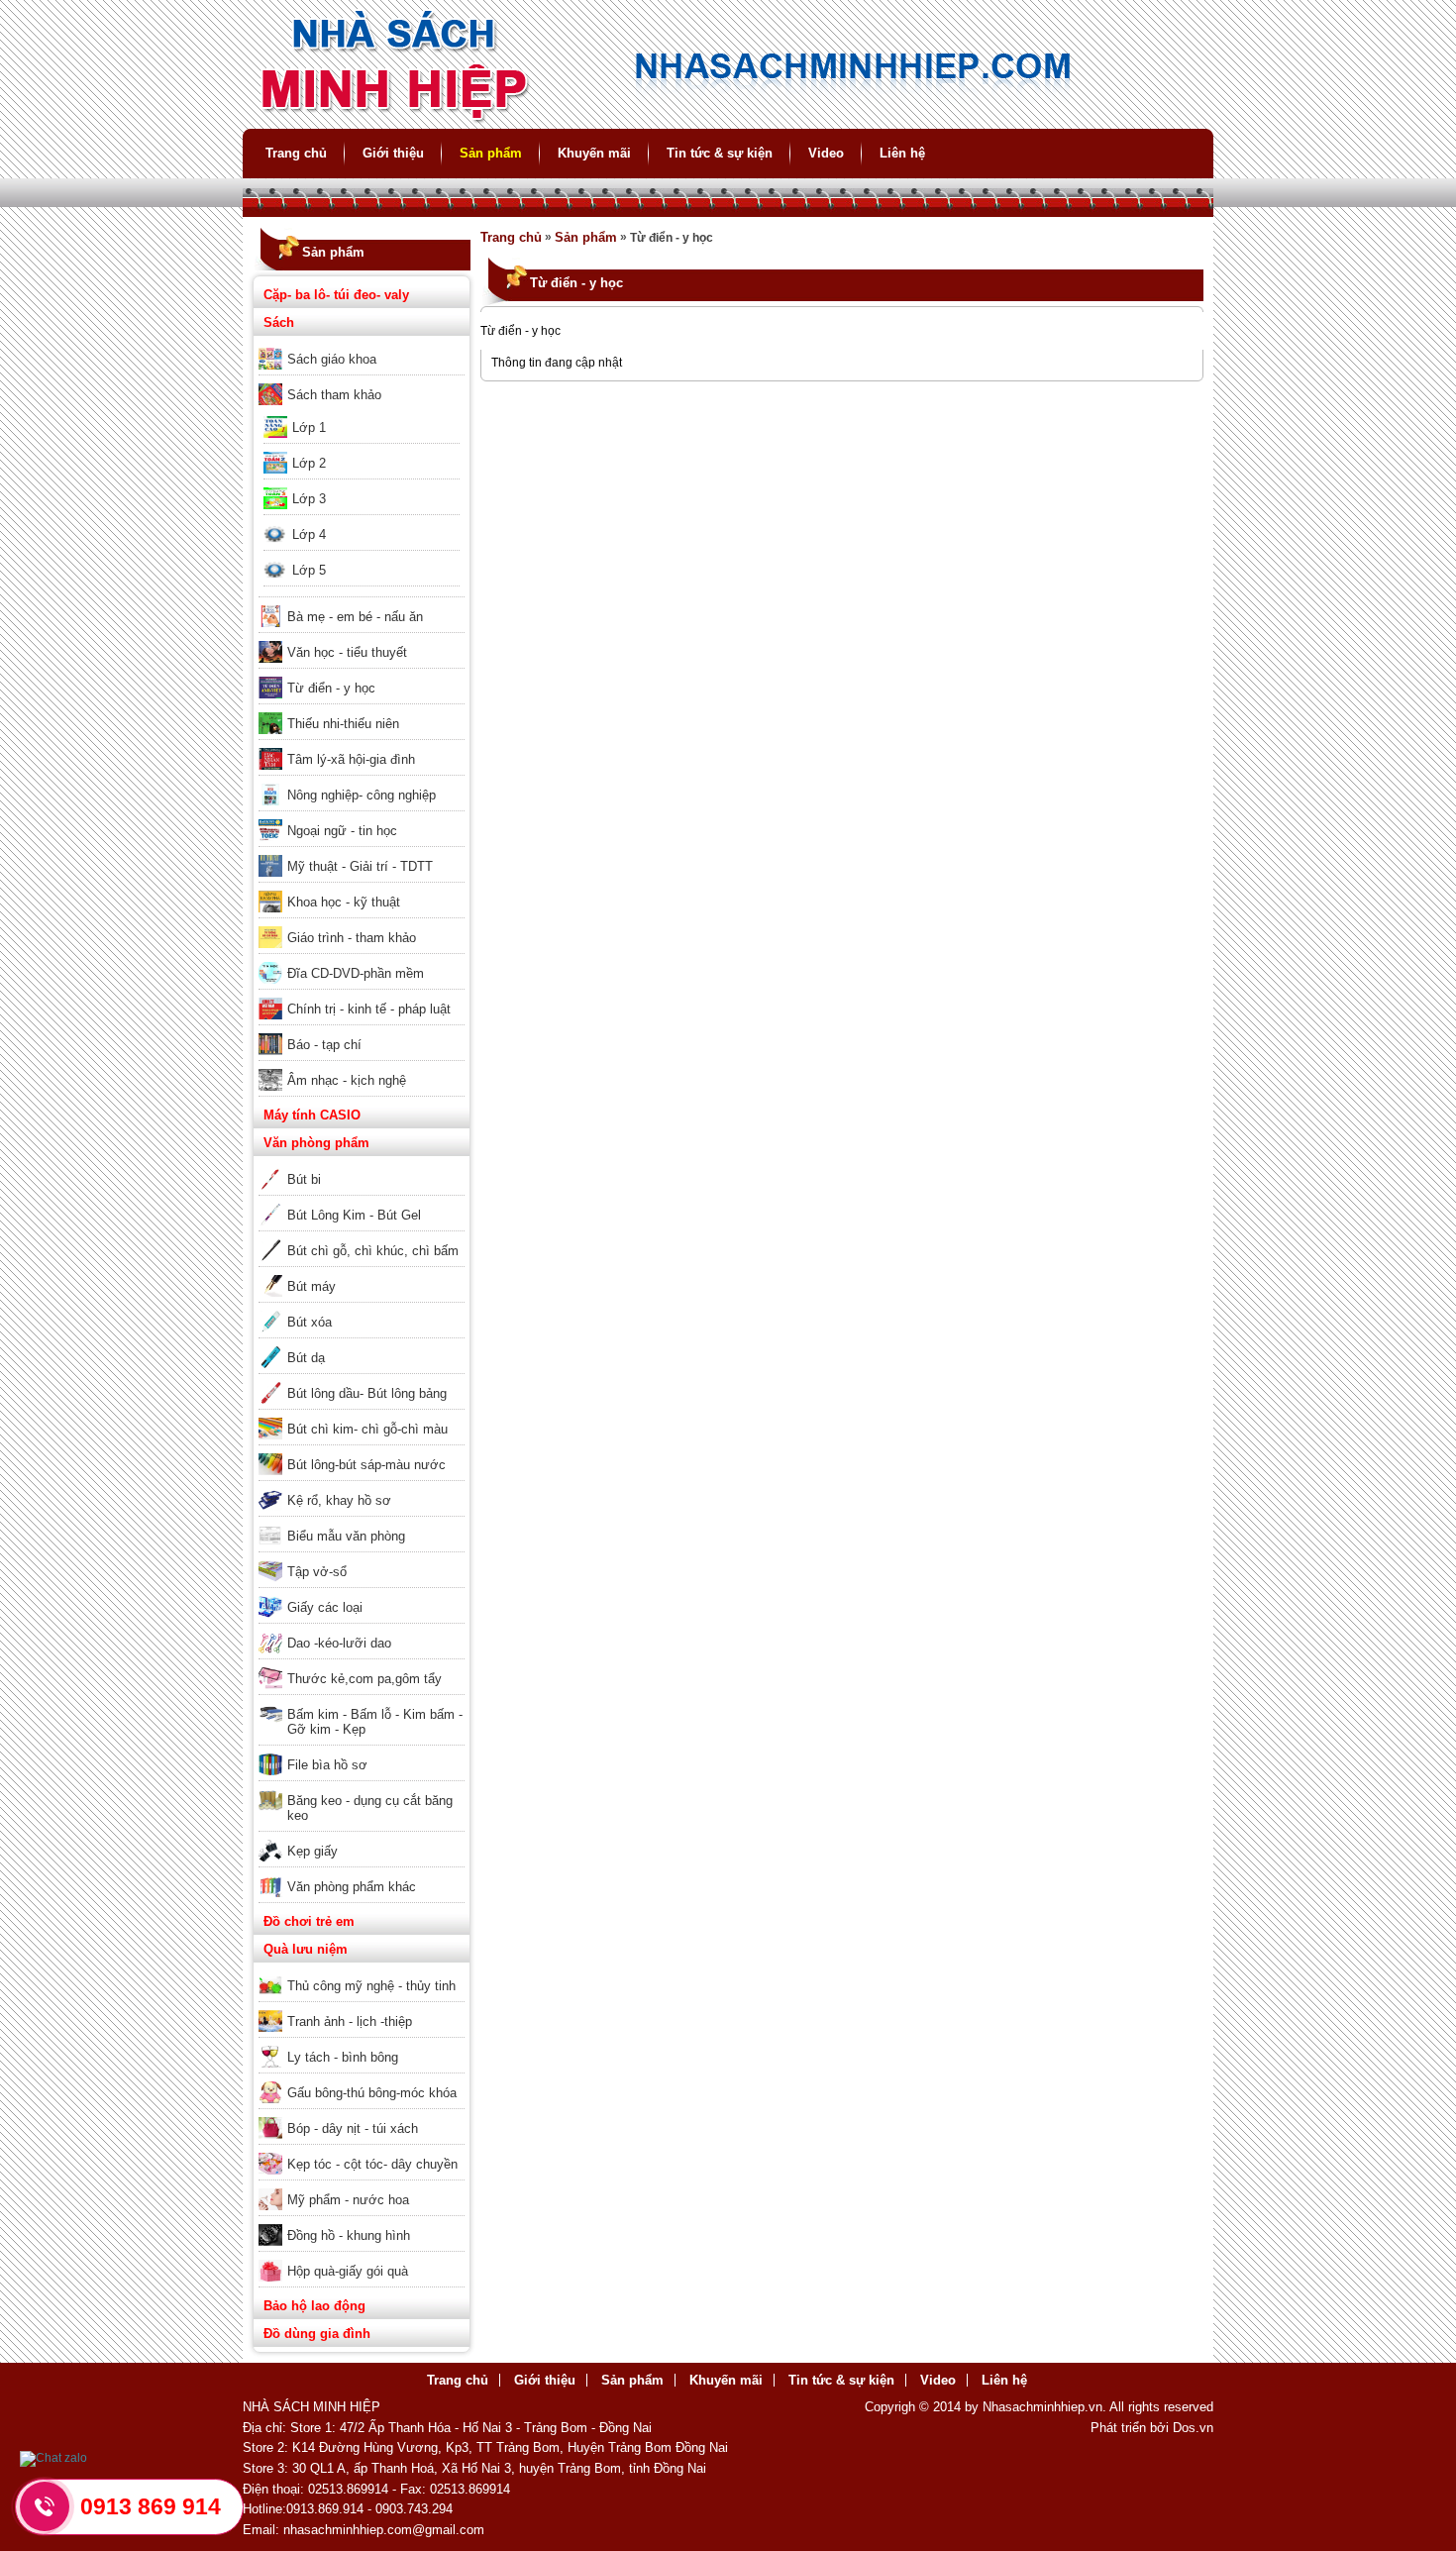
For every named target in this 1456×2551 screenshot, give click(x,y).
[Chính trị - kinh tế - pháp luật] (362, 996)
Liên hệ (902, 153)
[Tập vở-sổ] (362, 1558)
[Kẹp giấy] (362, 1838)
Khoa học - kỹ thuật (344, 902)
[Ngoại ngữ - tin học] (362, 817)
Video (826, 153)
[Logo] (728, 120)
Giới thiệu (393, 153)
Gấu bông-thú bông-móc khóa (372, 2093)
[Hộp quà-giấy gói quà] (362, 2258)
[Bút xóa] (362, 1309)
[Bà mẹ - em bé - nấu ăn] (362, 603)
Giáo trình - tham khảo (352, 938)
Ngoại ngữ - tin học (342, 831)
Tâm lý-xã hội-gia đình (351, 759)
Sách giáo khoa (332, 359)
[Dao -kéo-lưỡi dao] (362, 1630)
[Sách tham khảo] (362, 381)
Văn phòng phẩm (316, 1143)
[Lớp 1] (362, 414)
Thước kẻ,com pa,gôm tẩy (364, 1679)
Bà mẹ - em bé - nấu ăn (355, 617)
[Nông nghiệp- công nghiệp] (362, 782)
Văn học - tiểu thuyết (347, 652)
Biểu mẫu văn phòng (346, 1536)
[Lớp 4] (362, 521)
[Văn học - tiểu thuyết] (362, 639)
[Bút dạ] (362, 1344)
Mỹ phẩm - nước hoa (348, 2200)
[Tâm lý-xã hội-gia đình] (362, 746)
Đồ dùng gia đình (317, 2334)
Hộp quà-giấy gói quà (348, 2271)
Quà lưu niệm (306, 1949)
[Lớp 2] (362, 450)
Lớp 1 (309, 427)
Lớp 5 (309, 570)
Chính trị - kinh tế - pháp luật (369, 1009)
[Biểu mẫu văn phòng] (362, 1523)
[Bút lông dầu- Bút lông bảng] (362, 1380)
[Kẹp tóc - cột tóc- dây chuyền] (362, 2151)
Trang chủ (296, 153)
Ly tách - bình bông (343, 2057)
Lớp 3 (309, 499)
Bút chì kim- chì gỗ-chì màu (367, 1429)
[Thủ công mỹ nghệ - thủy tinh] (362, 1972)
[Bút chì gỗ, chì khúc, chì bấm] (362, 1237)
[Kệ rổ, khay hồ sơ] (362, 1487)
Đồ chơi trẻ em (309, 1921)
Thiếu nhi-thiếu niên (343, 724)
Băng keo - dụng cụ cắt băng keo (370, 1808)
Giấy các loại (325, 1607)
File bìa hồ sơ (327, 1765)
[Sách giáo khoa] (362, 346)
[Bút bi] (362, 1166)
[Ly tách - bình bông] (362, 2044)
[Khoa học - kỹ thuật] (362, 889)
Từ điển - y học (331, 688)
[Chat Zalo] (53, 2458)
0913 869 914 (151, 2506)
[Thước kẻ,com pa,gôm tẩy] (362, 1665)
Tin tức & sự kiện (720, 153)
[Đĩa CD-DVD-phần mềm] (362, 960)
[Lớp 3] (362, 485)
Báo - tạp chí (324, 1045)
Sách (279, 322)
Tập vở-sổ (317, 1572)
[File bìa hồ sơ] (362, 1752)
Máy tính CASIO (312, 1115)
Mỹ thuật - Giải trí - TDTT (360, 866)
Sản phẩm (491, 153)
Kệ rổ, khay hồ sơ (339, 1500)
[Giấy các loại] (362, 1594)
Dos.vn (1193, 2428)
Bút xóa (310, 1322)
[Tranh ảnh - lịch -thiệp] (362, 2008)
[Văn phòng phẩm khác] (362, 1873)
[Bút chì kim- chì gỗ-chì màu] (362, 1416)
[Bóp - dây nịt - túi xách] (362, 2115)
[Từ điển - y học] (362, 675)
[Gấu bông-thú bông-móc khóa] (362, 2079)
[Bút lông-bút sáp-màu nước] (362, 1451)
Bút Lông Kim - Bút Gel (354, 1215)
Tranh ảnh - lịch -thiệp (350, 2021)
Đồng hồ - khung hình (349, 2235)
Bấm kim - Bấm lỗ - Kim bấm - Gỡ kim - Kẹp (375, 1722)
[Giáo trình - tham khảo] (362, 924)
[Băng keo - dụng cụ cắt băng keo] (362, 1787)
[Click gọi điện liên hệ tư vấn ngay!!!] (45, 2506)
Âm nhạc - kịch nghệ (347, 1080)
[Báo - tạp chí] (362, 1031)
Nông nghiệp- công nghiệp (362, 795)
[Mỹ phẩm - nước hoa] (362, 2186)
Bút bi (304, 1179)
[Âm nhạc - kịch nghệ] (362, 1067)
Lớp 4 (309, 534)
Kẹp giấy (312, 1851)
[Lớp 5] (362, 557)
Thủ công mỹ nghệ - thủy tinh (371, 1986)
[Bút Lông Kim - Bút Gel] (362, 1202)
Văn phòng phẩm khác (352, 1887)
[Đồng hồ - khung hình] (362, 2222)
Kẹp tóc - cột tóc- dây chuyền (372, 2164)
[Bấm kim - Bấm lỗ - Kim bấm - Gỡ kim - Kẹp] (362, 1701)
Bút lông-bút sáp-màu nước (366, 1465)
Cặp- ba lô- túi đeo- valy (336, 295)
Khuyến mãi (594, 153)
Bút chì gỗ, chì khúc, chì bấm (373, 1251)
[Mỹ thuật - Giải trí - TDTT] (362, 853)
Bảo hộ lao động (314, 2306)
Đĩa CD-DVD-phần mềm (356, 973)
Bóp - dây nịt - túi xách (353, 2128)
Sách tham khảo (334, 395)
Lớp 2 (309, 463)
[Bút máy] (362, 1273)
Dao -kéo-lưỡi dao (339, 1643)
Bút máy (312, 1286)
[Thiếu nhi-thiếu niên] (362, 710)
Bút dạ (306, 1358)
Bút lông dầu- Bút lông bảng (367, 1393)
